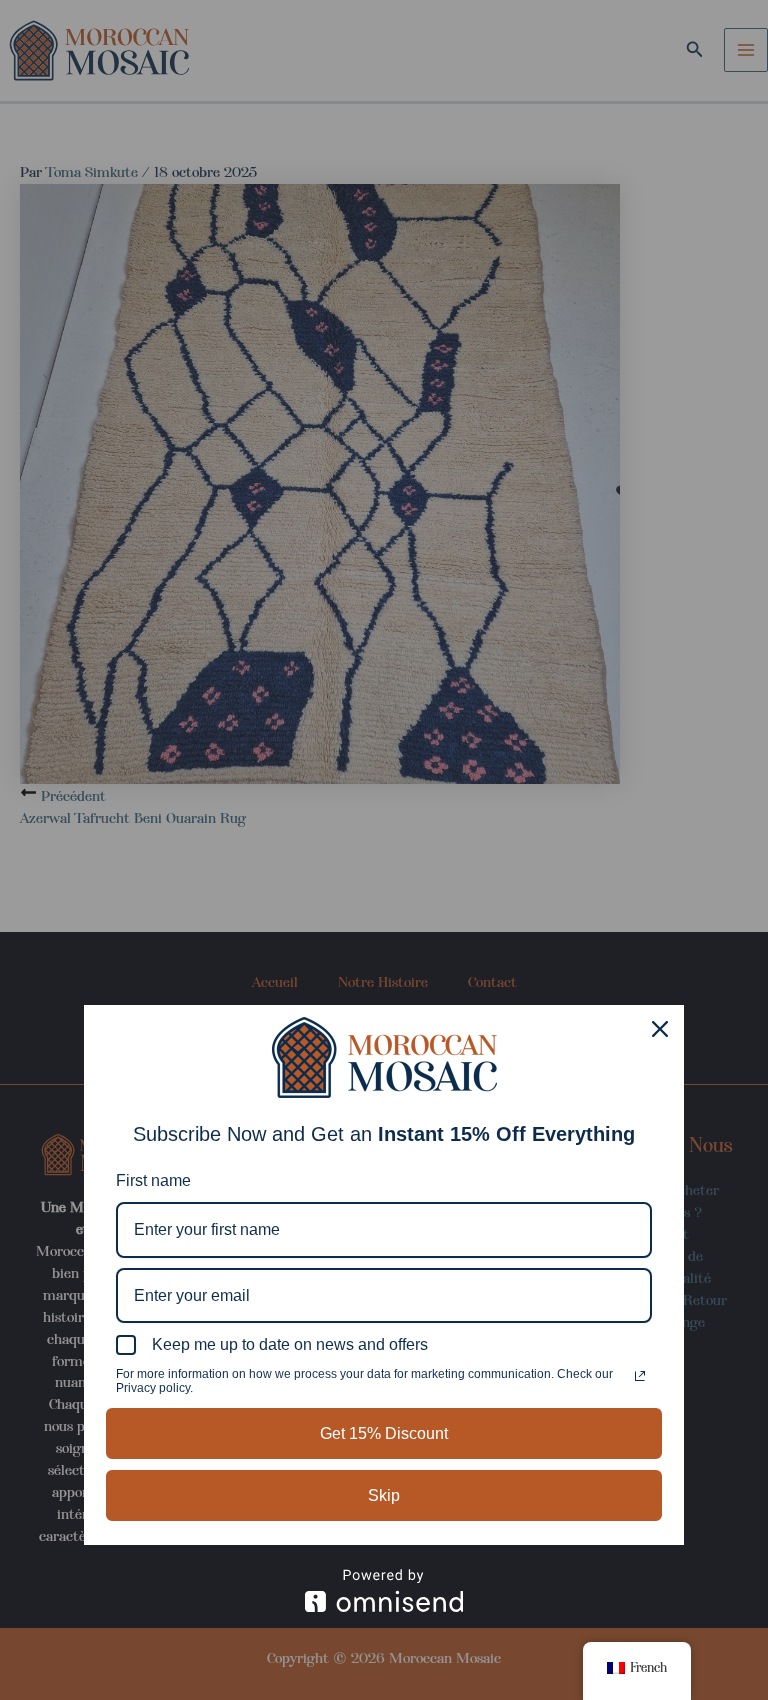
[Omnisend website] (384, 1590)
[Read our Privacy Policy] (640, 1376)
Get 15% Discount (384, 1433)
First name (153, 1180)
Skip (384, 1495)
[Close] (660, 1029)
